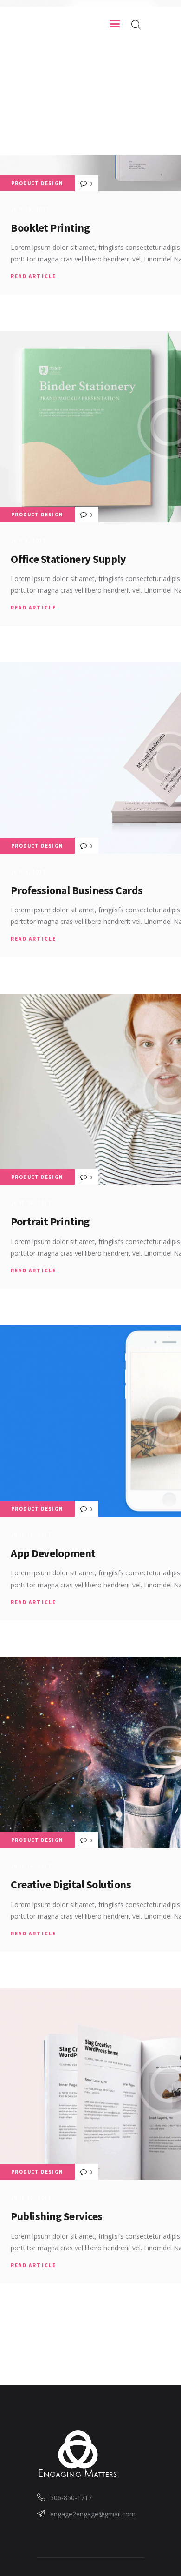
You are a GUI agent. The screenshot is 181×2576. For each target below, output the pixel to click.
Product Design (37, 183)
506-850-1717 (71, 2498)
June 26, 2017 (31, 1203)
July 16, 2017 (30, 209)
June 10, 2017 (31, 2198)
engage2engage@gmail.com (93, 2514)
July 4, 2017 (28, 872)
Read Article (33, 276)
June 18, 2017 (31, 1535)
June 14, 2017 (31, 1866)
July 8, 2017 (28, 541)
